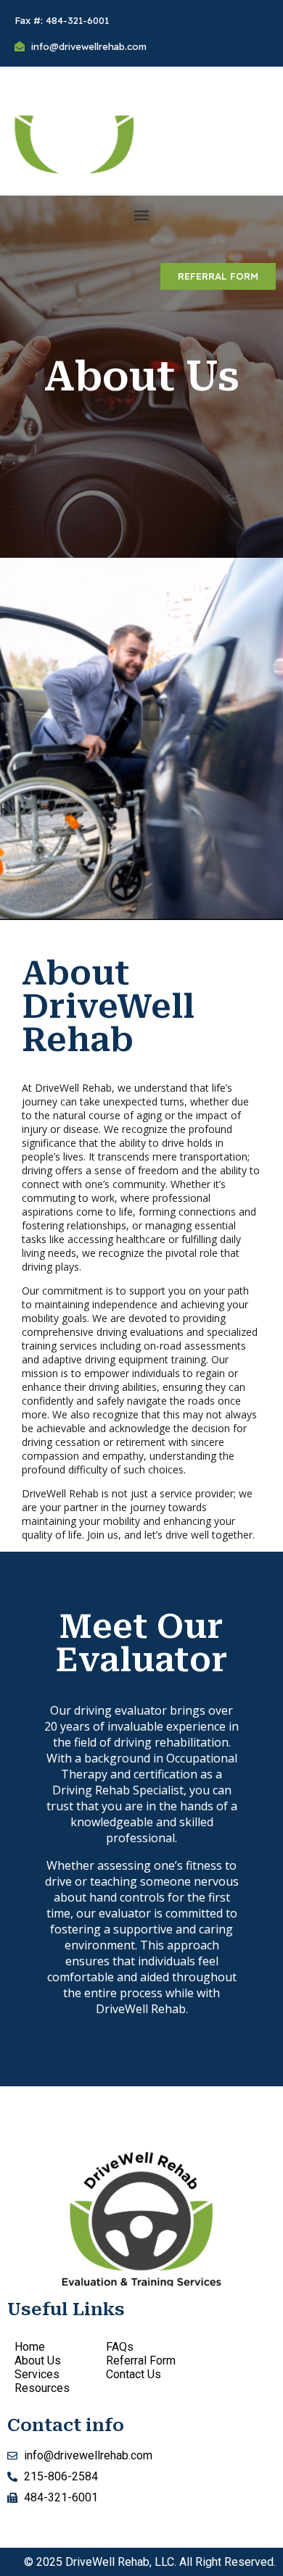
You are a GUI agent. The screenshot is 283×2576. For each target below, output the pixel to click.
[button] (142, 215)
